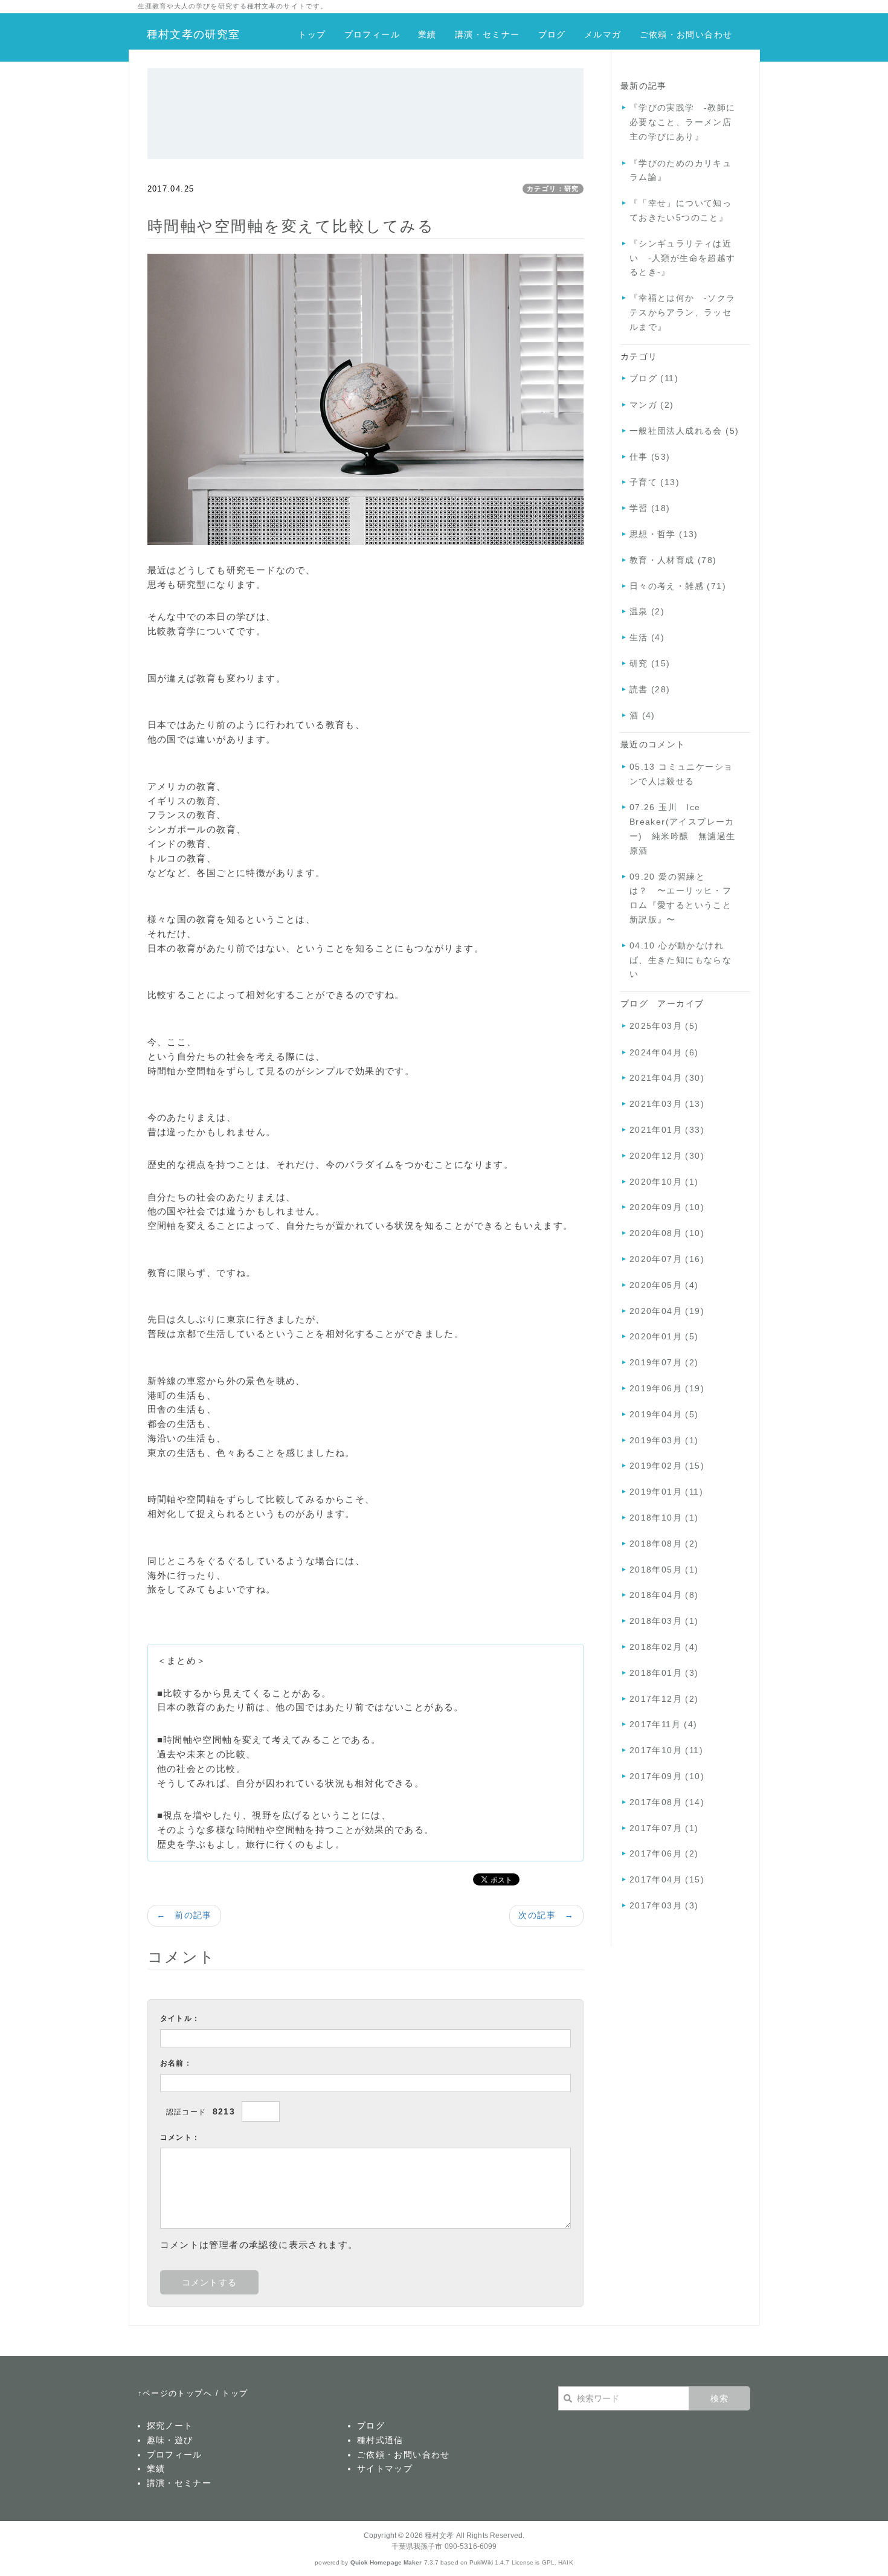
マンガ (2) (652, 405)
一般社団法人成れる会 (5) (684, 431)
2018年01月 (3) (664, 1673)
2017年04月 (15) (667, 1879)
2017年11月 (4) (664, 1724)
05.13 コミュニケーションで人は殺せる (681, 774)
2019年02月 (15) (667, 1466)
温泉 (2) (647, 611)
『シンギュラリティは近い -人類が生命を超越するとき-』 (683, 258)
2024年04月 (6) (664, 1052)
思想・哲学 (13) (664, 534)
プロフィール (372, 34)
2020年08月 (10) (667, 1233)
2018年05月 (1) (664, 1570)
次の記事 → (546, 1915)
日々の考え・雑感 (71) (678, 586)
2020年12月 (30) (667, 1156)
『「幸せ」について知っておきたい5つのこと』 (680, 210)
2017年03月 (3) (664, 1905)
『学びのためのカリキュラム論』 (680, 170)
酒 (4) (642, 715)
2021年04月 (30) (667, 1078)
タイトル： (180, 2018)
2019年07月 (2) (664, 1362)
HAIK (565, 2562)
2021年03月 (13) (667, 1104)
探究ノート (170, 2426)
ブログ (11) (654, 378)
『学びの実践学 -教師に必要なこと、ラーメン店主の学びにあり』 (683, 122)
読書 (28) (650, 689)
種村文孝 (439, 2536)
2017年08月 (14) (667, 1802)
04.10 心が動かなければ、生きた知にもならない (680, 960)
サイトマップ (385, 2468)
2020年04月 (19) (667, 1311)
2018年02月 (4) (664, 1647)
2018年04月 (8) (664, 1595)
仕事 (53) (650, 457)
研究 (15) (650, 663)
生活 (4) (647, 637)
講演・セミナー (487, 34)
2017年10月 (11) (666, 1750)
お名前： (176, 2063)
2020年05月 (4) (664, 1285)
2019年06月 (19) (667, 1388)
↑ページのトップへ (175, 2393)
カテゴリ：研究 (553, 188)
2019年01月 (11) (666, 1492)
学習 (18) (650, 508)
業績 (427, 34)
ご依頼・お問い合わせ (686, 34)
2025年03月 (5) (664, 1026)
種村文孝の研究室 (194, 34)
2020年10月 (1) (664, 1182)
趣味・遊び (170, 2440)
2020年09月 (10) (667, 1207)
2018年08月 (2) (664, 1544)
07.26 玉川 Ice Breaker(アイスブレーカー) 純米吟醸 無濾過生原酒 (683, 829)
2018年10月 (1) (664, 1518)
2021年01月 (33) (667, 1130)
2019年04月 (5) (664, 1414)
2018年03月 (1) (664, 1621)
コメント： (180, 2137)
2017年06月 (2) (664, 1853)
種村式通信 (380, 2440)
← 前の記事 (184, 1915)
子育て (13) (655, 482)
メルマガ (603, 34)
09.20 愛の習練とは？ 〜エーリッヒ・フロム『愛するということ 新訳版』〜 (685, 898)
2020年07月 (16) (667, 1259)
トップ (312, 34)
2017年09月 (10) (667, 1776)
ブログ (552, 34)
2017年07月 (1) (664, 1828)
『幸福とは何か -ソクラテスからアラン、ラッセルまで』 (683, 312)
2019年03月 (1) (664, 1440)
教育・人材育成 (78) (673, 560)
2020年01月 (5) (664, 1336)
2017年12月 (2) (664, 1699)
